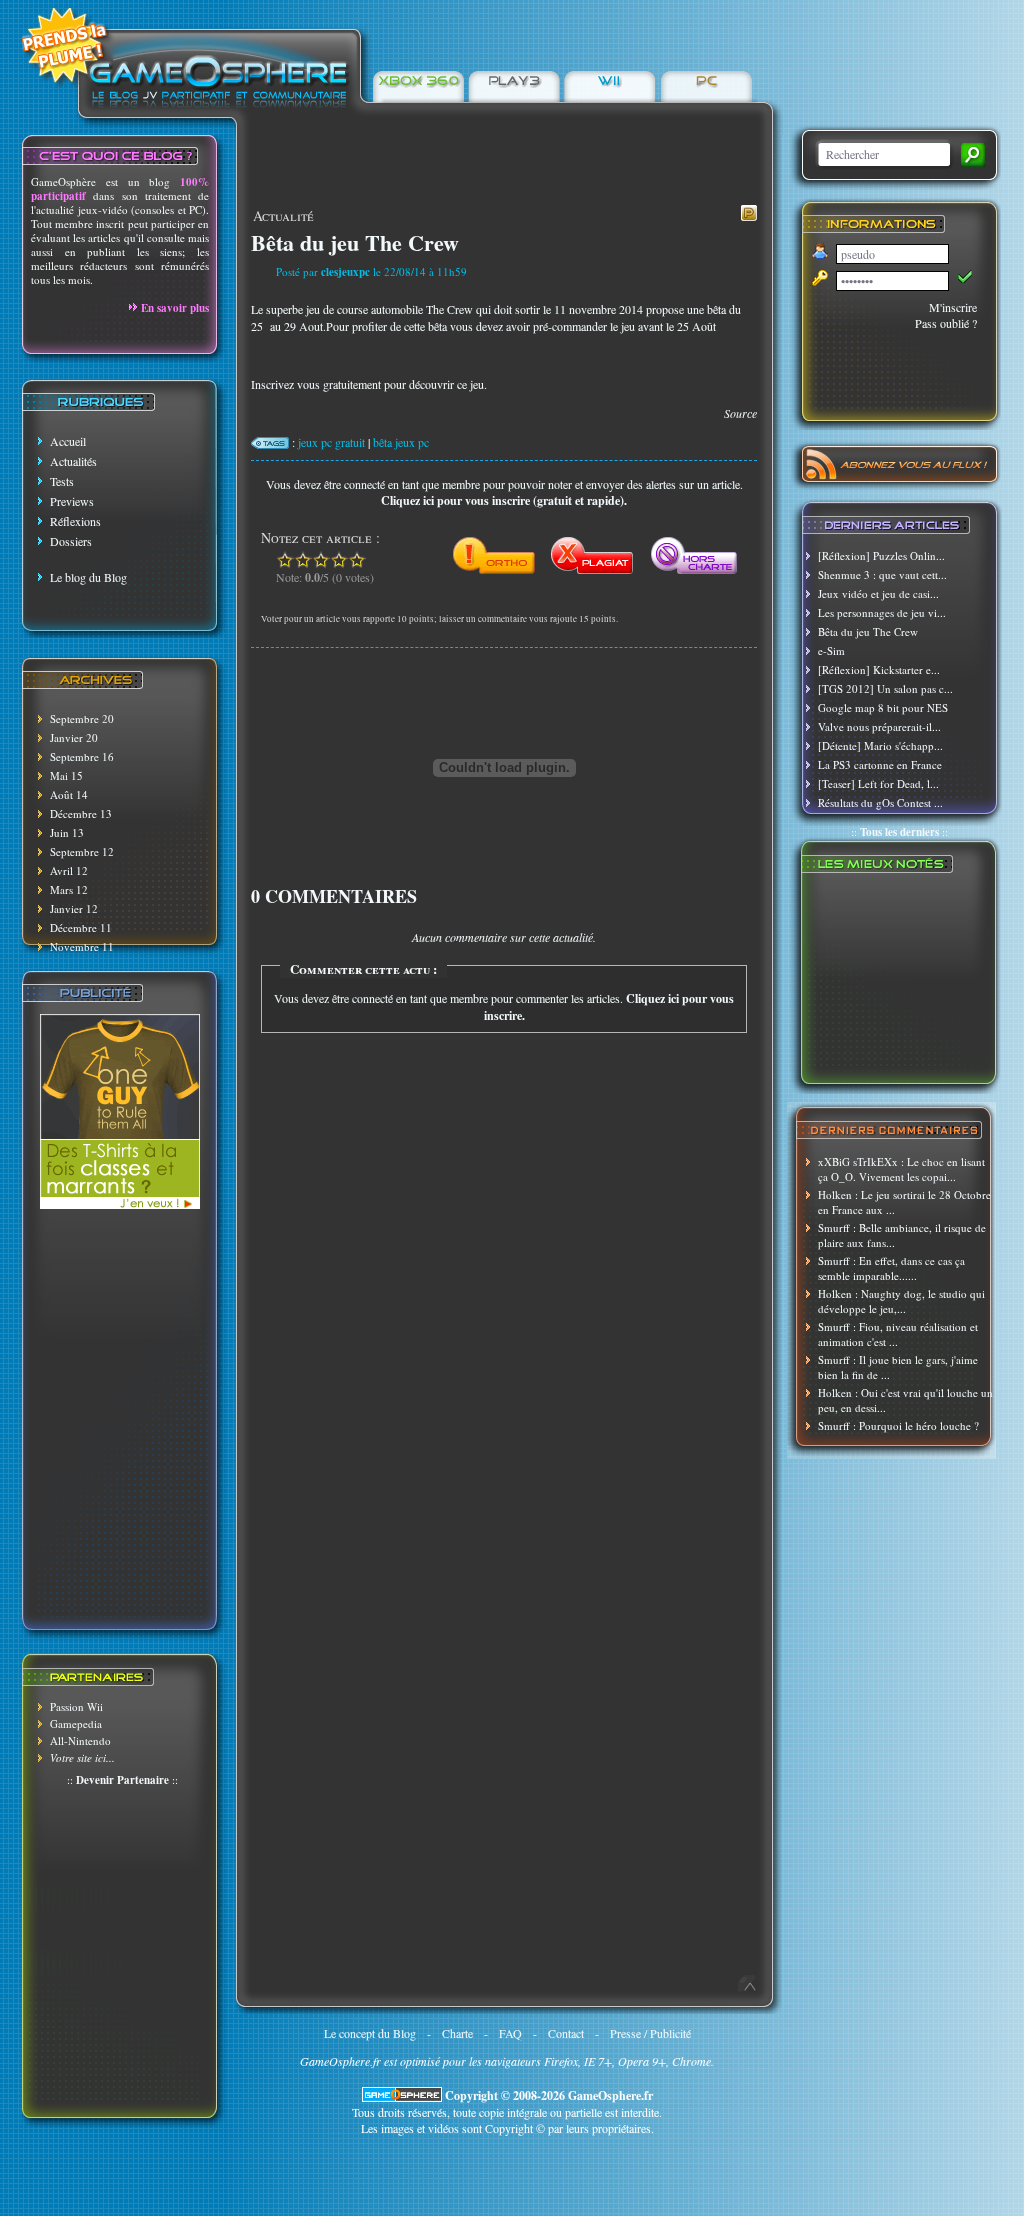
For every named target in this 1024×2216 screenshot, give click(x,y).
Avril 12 (69, 870)
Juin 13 (67, 832)
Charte (457, 2033)
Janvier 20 (74, 737)
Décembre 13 (81, 813)
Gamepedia (76, 1723)
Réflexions (75, 521)
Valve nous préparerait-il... (879, 726)
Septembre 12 (82, 851)
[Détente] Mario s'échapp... (880, 745)
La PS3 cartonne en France (880, 764)
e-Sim (831, 650)
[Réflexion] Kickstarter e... (879, 669)
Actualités (73, 461)
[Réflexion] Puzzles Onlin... (881, 555)
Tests (62, 481)
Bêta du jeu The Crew (868, 631)
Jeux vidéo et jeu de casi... (878, 593)
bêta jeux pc (401, 442)
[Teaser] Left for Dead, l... (878, 783)
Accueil (68, 441)
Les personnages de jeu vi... (882, 612)
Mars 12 (69, 889)
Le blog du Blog (88, 577)
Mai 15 (66, 775)
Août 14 (69, 794)
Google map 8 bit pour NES (883, 707)
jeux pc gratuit (331, 442)
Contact (566, 2033)
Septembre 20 (82, 718)
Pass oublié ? (946, 323)
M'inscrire (953, 307)
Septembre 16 (82, 756)
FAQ (510, 2033)
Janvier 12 (74, 908)
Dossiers (71, 541)
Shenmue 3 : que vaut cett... (882, 574)
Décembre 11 (81, 927)
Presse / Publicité (650, 2033)
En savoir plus (175, 308)
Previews (72, 501)
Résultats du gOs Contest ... (880, 802)
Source (740, 413)
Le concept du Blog (370, 2033)
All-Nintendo (80, 1740)
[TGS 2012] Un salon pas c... (885, 688)
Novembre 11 (82, 946)
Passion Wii (76, 1706)
